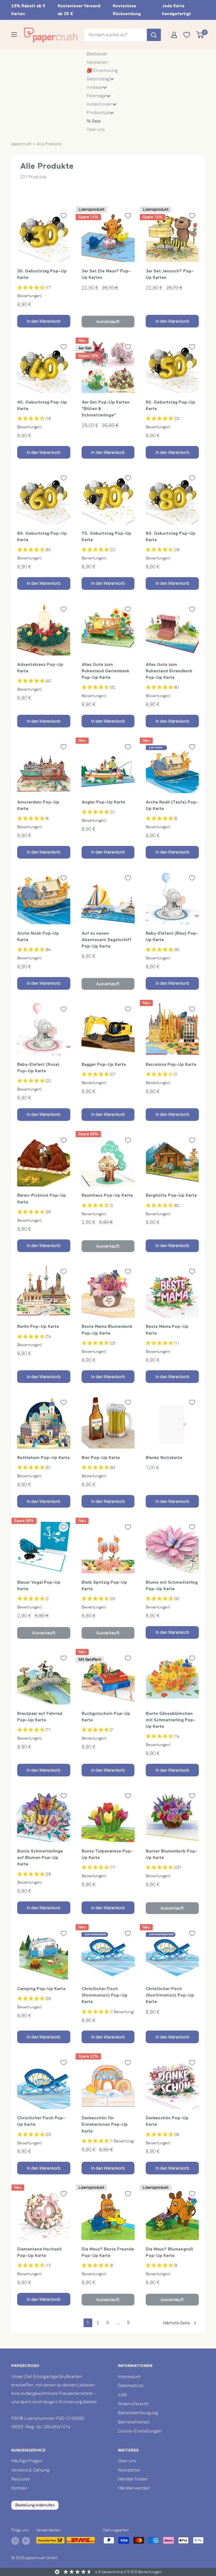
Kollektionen (99, 104)
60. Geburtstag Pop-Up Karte (42, 536)
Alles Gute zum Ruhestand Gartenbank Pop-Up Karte (105, 671)
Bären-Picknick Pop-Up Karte (42, 1198)
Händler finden (133, 2479)
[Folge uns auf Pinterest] (26, 2541)
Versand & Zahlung (30, 2470)
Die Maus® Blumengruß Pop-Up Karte (169, 2252)
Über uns (96, 129)
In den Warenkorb (44, 321)
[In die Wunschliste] (64, 216)
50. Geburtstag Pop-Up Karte (170, 405)
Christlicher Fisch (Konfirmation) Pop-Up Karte (170, 1995)
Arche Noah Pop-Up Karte (38, 936)
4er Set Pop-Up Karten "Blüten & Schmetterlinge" (106, 409)
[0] (200, 35)
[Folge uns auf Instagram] (15, 2541)
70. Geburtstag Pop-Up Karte (106, 536)
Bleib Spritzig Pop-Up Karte (104, 1585)
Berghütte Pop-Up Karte (171, 1195)
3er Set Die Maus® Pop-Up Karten (106, 274)
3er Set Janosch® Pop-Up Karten (170, 274)
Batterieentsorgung (138, 2413)
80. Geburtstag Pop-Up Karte (171, 536)
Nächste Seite (176, 2323)
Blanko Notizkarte (164, 1457)
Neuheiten (97, 62)
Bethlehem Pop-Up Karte (43, 1457)
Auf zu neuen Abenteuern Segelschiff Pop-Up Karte (106, 940)
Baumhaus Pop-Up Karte (107, 1195)
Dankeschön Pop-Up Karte (167, 2121)
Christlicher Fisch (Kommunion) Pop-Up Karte (104, 1995)
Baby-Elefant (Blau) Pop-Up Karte (172, 936)
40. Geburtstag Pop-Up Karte (42, 405)
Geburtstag (98, 79)
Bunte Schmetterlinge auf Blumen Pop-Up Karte (40, 1858)
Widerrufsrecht (133, 2404)
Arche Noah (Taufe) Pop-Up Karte (172, 805)
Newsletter (129, 2470)
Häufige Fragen (27, 2461)
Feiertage (96, 96)
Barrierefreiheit (134, 2422)
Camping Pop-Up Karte (41, 1989)
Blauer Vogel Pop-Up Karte (39, 1585)
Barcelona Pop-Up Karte (171, 1064)
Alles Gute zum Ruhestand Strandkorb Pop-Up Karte (169, 671)
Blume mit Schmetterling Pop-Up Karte (172, 1585)
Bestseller (97, 54)
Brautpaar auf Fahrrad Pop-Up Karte (40, 1717)
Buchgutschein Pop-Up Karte (106, 1717)
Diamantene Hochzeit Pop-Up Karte (40, 2252)
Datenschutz (131, 2386)
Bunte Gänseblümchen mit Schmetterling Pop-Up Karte (171, 1720)
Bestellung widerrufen (35, 2505)
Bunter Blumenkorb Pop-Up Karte (172, 1854)
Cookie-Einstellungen (140, 2431)
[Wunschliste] (189, 35)
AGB (122, 2395)
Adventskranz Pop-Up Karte (40, 668)
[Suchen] (154, 35)
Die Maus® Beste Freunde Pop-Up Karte (108, 2252)
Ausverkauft (108, 322)
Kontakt (19, 2488)
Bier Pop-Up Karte (101, 1457)
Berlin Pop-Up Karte (38, 1326)
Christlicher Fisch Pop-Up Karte (41, 2121)
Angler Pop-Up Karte (103, 802)
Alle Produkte (49, 144)
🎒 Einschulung (102, 70)
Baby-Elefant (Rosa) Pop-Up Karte (38, 1068)
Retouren (21, 2479)
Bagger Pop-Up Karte (104, 1064)
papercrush (21, 144)
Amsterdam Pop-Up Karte (38, 805)
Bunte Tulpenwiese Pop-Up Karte (107, 1854)
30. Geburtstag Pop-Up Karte (42, 274)
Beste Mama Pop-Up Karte (167, 1330)
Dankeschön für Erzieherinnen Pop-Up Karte (105, 2124)
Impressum (129, 2377)
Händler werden (134, 2488)
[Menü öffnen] (14, 35)
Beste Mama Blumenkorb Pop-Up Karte (107, 1330)
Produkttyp (98, 113)
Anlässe (95, 87)
